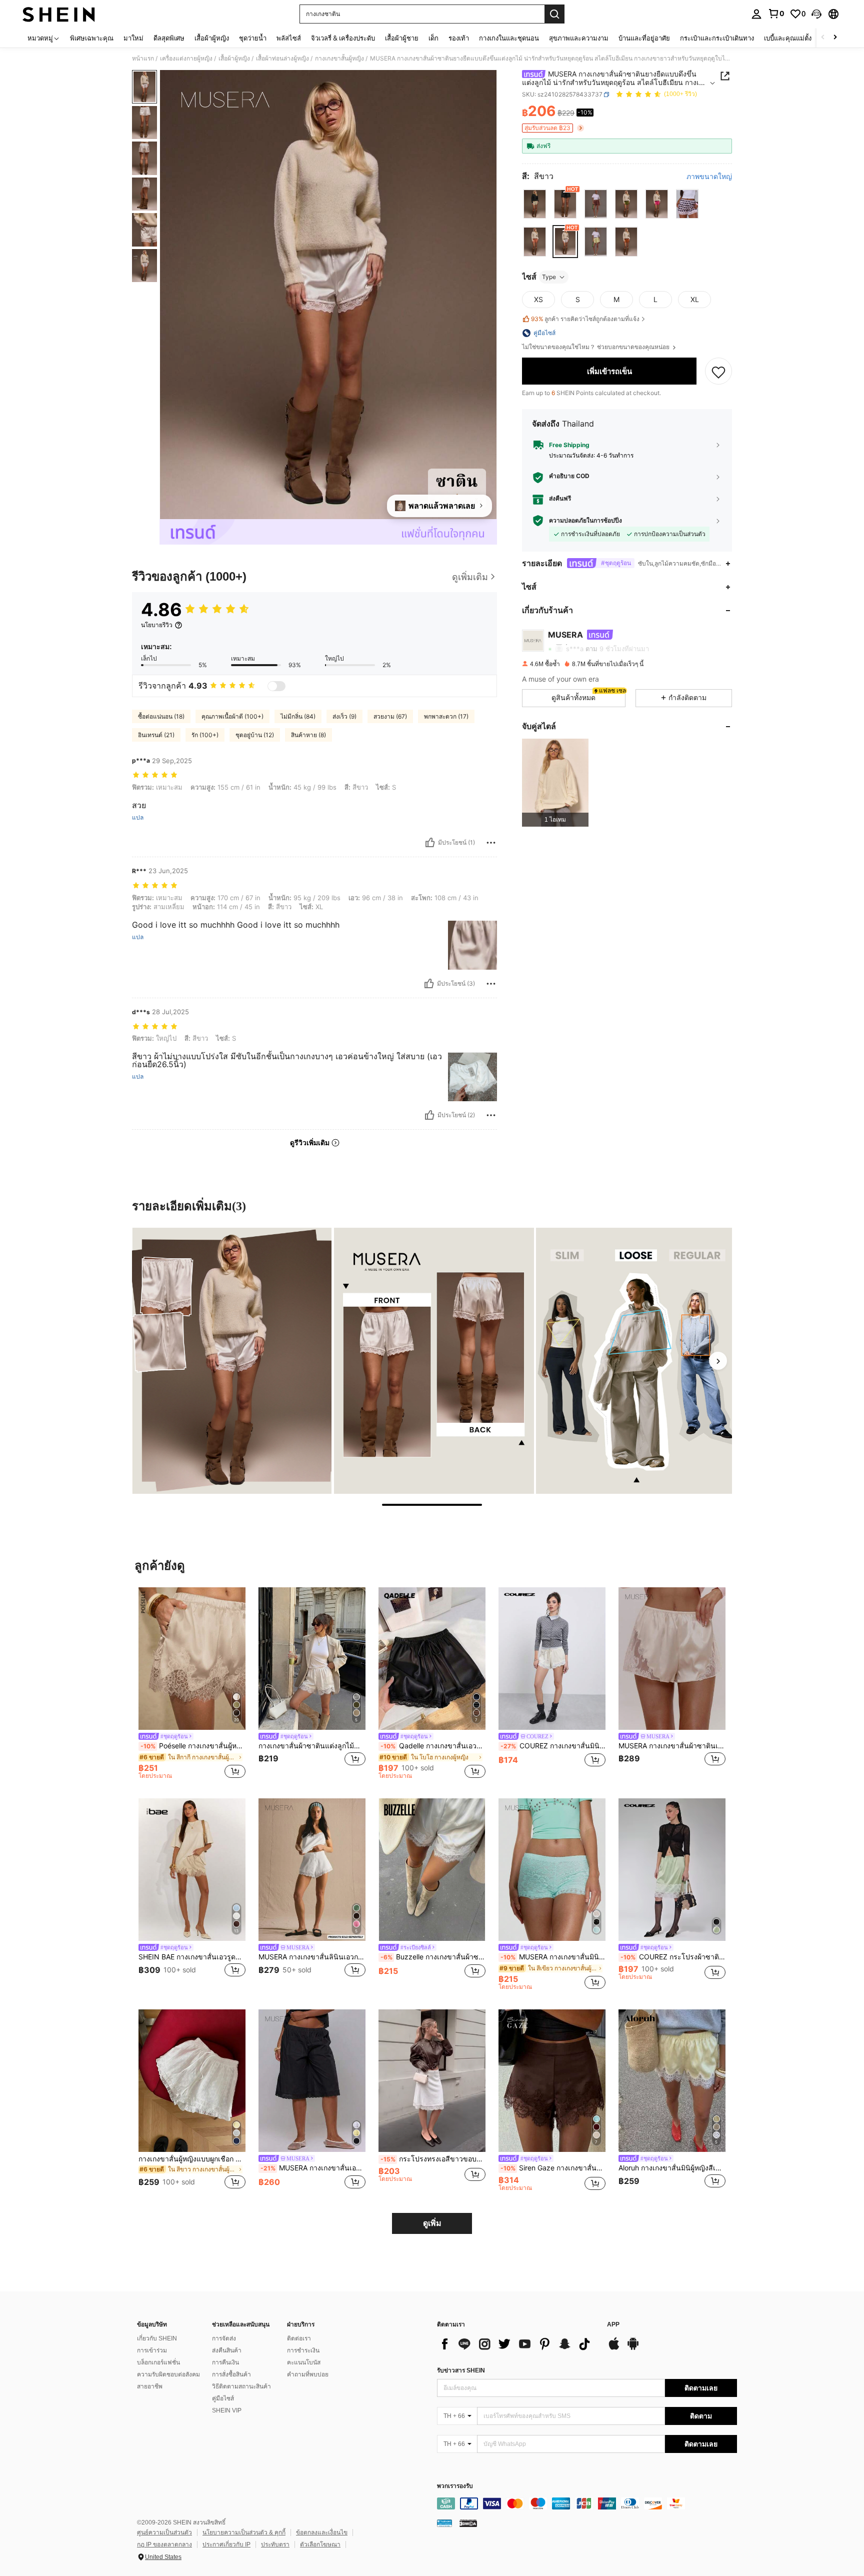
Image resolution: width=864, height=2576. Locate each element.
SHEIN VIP (227, 2410)
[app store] (614, 2348)
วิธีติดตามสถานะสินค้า (241, 2386)
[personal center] (756, 14)
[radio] (535, 204)
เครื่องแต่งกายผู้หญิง (186, 59)
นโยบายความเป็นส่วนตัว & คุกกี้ (244, 2532)
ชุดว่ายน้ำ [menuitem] (253, 38)
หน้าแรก (143, 59)
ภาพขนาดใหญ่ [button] (709, 177)
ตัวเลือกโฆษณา (320, 2544)
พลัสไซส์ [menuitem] (289, 38)
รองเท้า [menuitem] (459, 38)
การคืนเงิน (225, 2362)
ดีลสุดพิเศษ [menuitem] (169, 38)
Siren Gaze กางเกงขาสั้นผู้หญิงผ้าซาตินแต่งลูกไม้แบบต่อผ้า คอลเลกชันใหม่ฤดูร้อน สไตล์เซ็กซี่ (553, 2168)
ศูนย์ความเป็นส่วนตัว (164, 2532)
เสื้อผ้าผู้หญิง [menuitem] (212, 38)
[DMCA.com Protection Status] (468, 2523)
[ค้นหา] (554, 14)
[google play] (633, 2348)
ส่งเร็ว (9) (344, 716)
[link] (776, 14)
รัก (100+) (205, 735)
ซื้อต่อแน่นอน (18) (161, 716)
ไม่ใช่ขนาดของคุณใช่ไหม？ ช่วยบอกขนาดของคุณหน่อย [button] (596, 347)
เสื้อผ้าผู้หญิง (234, 59)
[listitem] (555, 783)
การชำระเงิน (303, 2350)
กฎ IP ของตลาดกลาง (164, 2544)
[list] (517, 2344)
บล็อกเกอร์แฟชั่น (158, 2362)
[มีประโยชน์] (430, 843)
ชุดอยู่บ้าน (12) (255, 735)
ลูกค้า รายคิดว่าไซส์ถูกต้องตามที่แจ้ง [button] (585, 319)
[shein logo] (59, 14)
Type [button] (549, 277)
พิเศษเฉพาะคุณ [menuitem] (92, 38)
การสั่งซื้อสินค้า (231, 2374)
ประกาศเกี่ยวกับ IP (226, 2544)
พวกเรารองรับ (455, 2486)
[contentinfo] (587, 2503)
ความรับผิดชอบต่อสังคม (168, 2374)
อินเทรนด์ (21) (156, 735)
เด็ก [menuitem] (433, 38)
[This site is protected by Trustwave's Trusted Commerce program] (444, 2523)
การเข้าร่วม (152, 2350)
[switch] (276, 686)
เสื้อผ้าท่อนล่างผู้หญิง (282, 59)
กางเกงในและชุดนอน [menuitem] (509, 38)
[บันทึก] (718, 372)
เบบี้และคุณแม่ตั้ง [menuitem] (788, 38)
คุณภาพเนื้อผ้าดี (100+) (232, 716)
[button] (816, 14)
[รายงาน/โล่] (491, 843)
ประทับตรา (275, 2544)
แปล (138, 818)
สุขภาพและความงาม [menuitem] (579, 38)
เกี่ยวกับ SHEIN (157, 2338)
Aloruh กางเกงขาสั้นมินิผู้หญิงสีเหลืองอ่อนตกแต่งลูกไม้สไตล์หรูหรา (672, 2168)
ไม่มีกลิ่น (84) (298, 716)
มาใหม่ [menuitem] (133, 38)
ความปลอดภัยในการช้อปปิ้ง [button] (585, 521)
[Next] (718, 1361)
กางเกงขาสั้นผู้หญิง (339, 59)
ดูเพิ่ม (432, 2223)
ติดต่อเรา (299, 2338)
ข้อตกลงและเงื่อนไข (322, 2532)
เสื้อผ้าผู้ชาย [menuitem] (402, 38)
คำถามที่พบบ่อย (308, 2374)
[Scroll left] (823, 38)
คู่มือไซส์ (223, 2398)
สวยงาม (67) (390, 716)
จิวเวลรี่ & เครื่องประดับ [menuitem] (343, 38)
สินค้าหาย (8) (308, 735)
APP (613, 2325)
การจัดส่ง (224, 2338)
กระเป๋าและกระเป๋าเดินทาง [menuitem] (717, 38)
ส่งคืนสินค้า (227, 2350)
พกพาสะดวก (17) (446, 716)
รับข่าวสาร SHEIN (461, 2370)
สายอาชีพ (150, 2386)
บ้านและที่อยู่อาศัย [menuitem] (644, 38)
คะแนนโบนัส (304, 2362)
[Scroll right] (835, 38)
